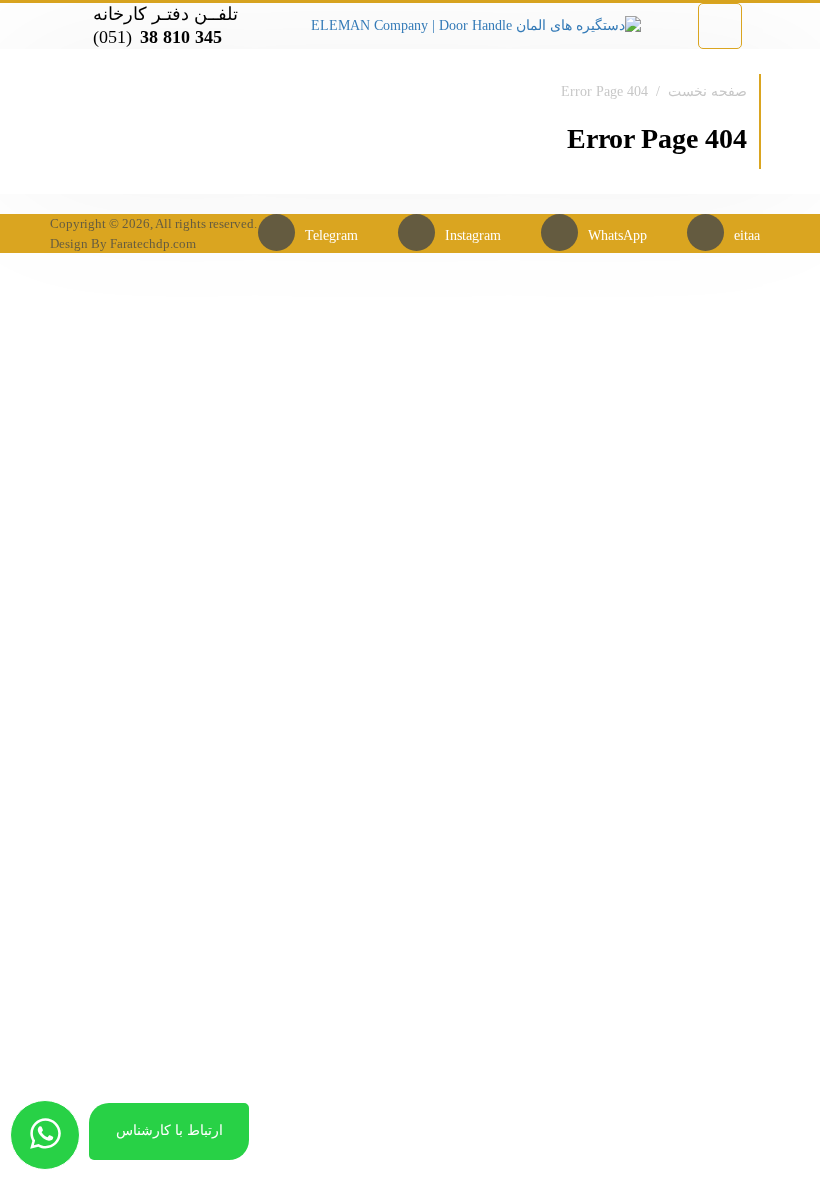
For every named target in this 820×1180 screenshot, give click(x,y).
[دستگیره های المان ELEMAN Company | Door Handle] (476, 24)
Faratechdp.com (153, 243)
